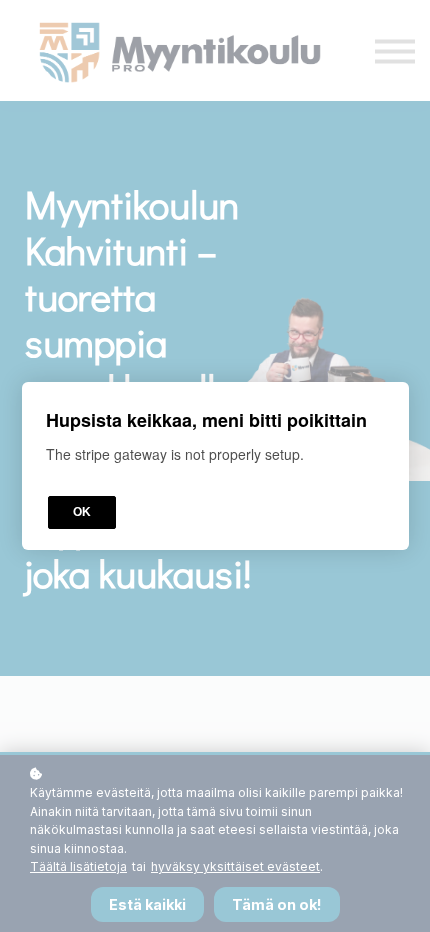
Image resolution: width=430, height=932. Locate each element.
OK (82, 512)
